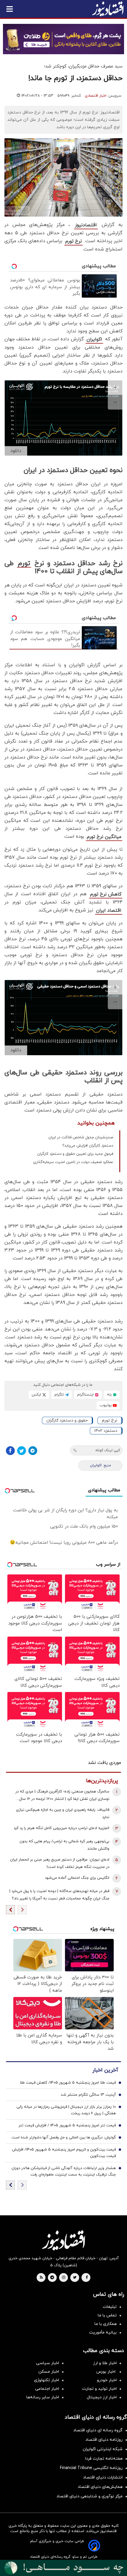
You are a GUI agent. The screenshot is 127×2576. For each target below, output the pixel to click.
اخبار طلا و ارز (105, 2363)
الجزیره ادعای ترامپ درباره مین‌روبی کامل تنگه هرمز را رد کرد (61, 1828)
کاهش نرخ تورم (106, 894)
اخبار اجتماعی (47, 2389)
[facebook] (87, 2278)
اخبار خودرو (107, 2380)
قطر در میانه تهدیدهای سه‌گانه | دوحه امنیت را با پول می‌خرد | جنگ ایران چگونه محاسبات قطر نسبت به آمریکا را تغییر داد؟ (59, 1895)
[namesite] (108, 9)
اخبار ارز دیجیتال (102, 2397)
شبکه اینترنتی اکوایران (103, 2449)
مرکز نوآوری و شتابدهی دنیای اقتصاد (89, 2496)
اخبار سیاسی (48, 2363)
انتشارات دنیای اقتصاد (103, 2477)
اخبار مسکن (49, 2372)
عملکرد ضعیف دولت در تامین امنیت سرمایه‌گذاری (73, 1162)
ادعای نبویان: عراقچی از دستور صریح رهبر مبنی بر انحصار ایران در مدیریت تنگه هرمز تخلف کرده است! (60, 1863)
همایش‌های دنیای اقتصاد (100, 2487)
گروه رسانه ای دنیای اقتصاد (98, 2430)
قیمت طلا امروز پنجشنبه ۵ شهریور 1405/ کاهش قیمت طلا (68, 2083)
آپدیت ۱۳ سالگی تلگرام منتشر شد (88, 2095)
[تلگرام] (33, 1451)
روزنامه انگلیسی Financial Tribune (91, 2468)
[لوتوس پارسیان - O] (63, 2568)
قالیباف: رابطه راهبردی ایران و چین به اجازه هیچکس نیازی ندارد (63, 1814)
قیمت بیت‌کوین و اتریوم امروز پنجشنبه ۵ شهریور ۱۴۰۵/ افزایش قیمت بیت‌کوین (64, 2153)
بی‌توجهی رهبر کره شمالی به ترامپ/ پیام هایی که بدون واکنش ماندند (64, 1845)
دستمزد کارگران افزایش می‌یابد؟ (88, 1146)
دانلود (16, 451)
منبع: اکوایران (101, 1465)
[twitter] (75, 2278)
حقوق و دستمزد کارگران (67, 1420)
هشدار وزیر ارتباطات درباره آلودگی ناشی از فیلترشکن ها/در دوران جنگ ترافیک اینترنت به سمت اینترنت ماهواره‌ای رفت (64, 2171)
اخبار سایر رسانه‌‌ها (43, 2397)
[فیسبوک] (10, 1451)
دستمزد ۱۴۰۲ (106, 1431)
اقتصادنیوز (86, 225)
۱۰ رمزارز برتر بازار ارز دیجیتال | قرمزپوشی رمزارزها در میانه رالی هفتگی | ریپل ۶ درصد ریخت (66, 2110)
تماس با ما (107, 2315)
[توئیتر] (22, 1451)
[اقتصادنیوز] (63, 2240)
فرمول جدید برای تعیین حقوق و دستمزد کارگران (75, 1154)
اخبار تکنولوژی (47, 2380)
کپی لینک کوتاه (108, 1450)
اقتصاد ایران (109, 911)
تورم (24, 564)
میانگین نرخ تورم (104, 837)
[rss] (41, 2278)
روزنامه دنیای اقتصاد (104, 2440)
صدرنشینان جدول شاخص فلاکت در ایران (81, 1137)
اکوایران (94, 339)
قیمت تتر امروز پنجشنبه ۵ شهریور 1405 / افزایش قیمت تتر (67, 2125)
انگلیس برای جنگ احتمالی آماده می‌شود (77, 1878)
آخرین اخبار (105, 2070)
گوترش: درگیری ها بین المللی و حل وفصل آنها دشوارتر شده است (64, 2138)
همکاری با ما (106, 2324)
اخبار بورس (106, 2372)
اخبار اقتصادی (96, 96)
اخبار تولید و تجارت (99, 2389)
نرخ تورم (74, 241)
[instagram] (64, 2278)
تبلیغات (110, 2307)
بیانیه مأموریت (103, 2332)
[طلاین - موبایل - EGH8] (63, 39)
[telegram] (52, 2278)
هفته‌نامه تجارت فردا (104, 2459)
